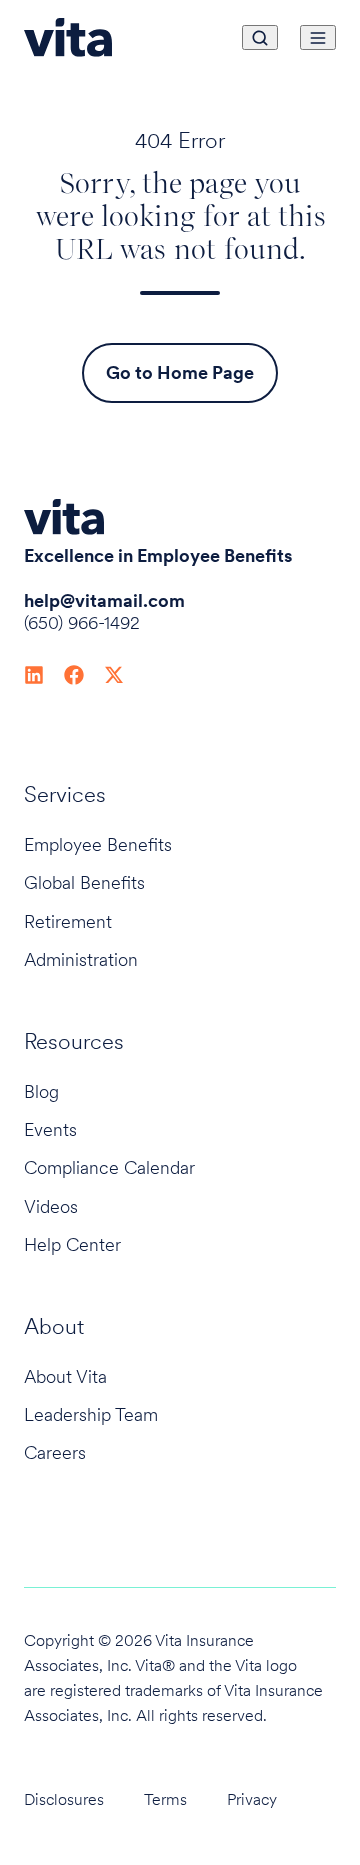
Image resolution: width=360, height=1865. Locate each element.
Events (50, 1129)
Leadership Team (91, 1414)
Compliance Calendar (109, 1167)
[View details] (34, 673)
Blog (41, 1091)
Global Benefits (84, 882)
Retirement (68, 921)
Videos (51, 1206)
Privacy (252, 1799)
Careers (55, 1452)
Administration (81, 959)
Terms (165, 1799)
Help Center (72, 1244)
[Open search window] (260, 38)
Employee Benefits (98, 844)
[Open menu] (318, 38)
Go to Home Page (180, 372)
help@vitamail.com (104, 600)
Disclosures (64, 1799)
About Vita (65, 1376)
